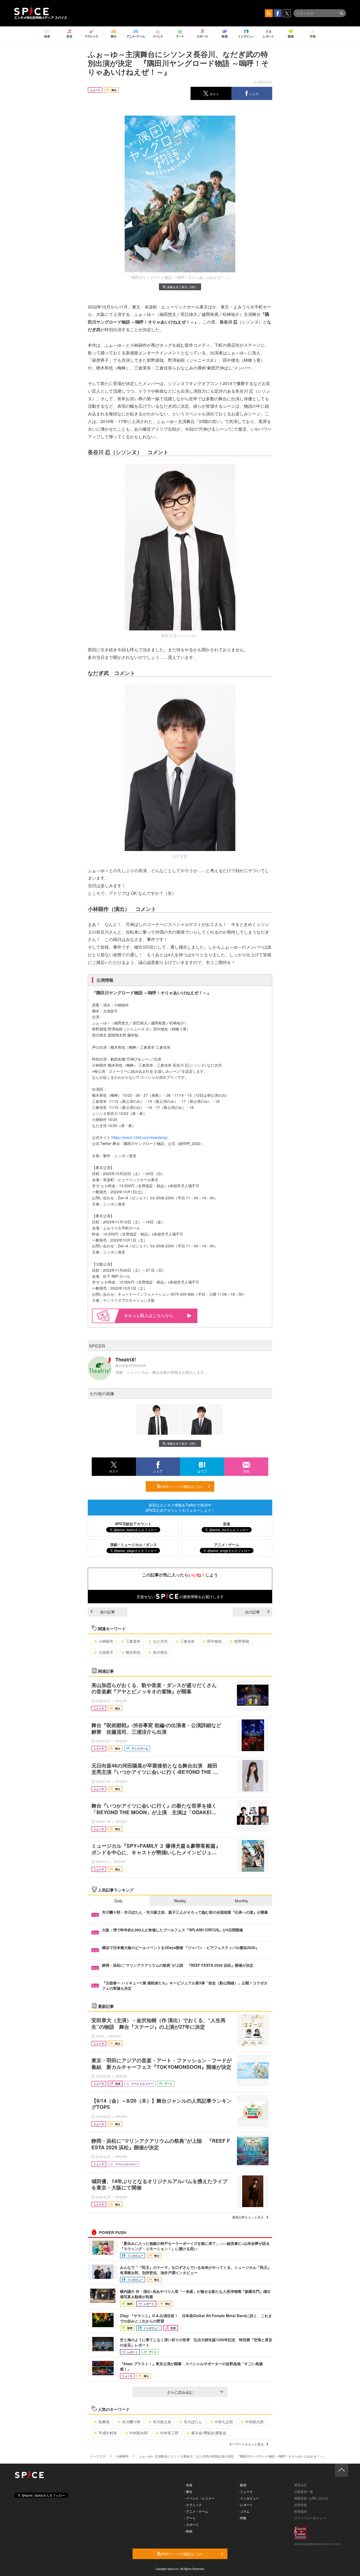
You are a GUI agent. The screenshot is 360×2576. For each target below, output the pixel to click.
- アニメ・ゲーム (196, 2511)
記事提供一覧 (304, 2491)
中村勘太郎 (139, 2433)
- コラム (244, 2511)
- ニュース (245, 2491)
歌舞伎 (104, 2422)
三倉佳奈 (187, 1641)
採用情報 (300, 2505)
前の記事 (108, 1612)
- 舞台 (188, 2491)
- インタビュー (249, 2498)
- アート (190, 2518)
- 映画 (188, 2531)
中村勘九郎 (255, 2422)
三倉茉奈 (133, 1641)
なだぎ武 (160, 1641)
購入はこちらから (157, 1315)
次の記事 (252, 1612)
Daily (118, 1901)
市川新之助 (162, 2422)
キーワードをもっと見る (246, 2444)
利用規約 (300, 2511)
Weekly (180, 1901)
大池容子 (106, 1652)
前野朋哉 (242, 1641)
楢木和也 (133, 1652)
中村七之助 (224, 2422)
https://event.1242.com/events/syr (140, 1137)
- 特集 (242, 2518)
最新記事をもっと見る (248, 2217)
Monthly (241, 1901)
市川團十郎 (131, 2422)
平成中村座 (108, 2433)
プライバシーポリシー (310, 2518)
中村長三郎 (169, 2433)
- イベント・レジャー (199, 2498)
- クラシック (193, 2505)
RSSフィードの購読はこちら (182, 1486)
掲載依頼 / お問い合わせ (311, 2498)
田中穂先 (215, 1641)
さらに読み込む (180, 2392)
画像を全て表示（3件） (182, 287)
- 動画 (242, 2485)
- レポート (245, 2505)
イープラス (98, 2456)
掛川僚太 (160, 1652)
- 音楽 (188, 2485)
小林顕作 (106, 1641)
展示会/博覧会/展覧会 (209, 2433)
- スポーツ (191, 2524)
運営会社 (300, 2485)
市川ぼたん (193, 2422)
